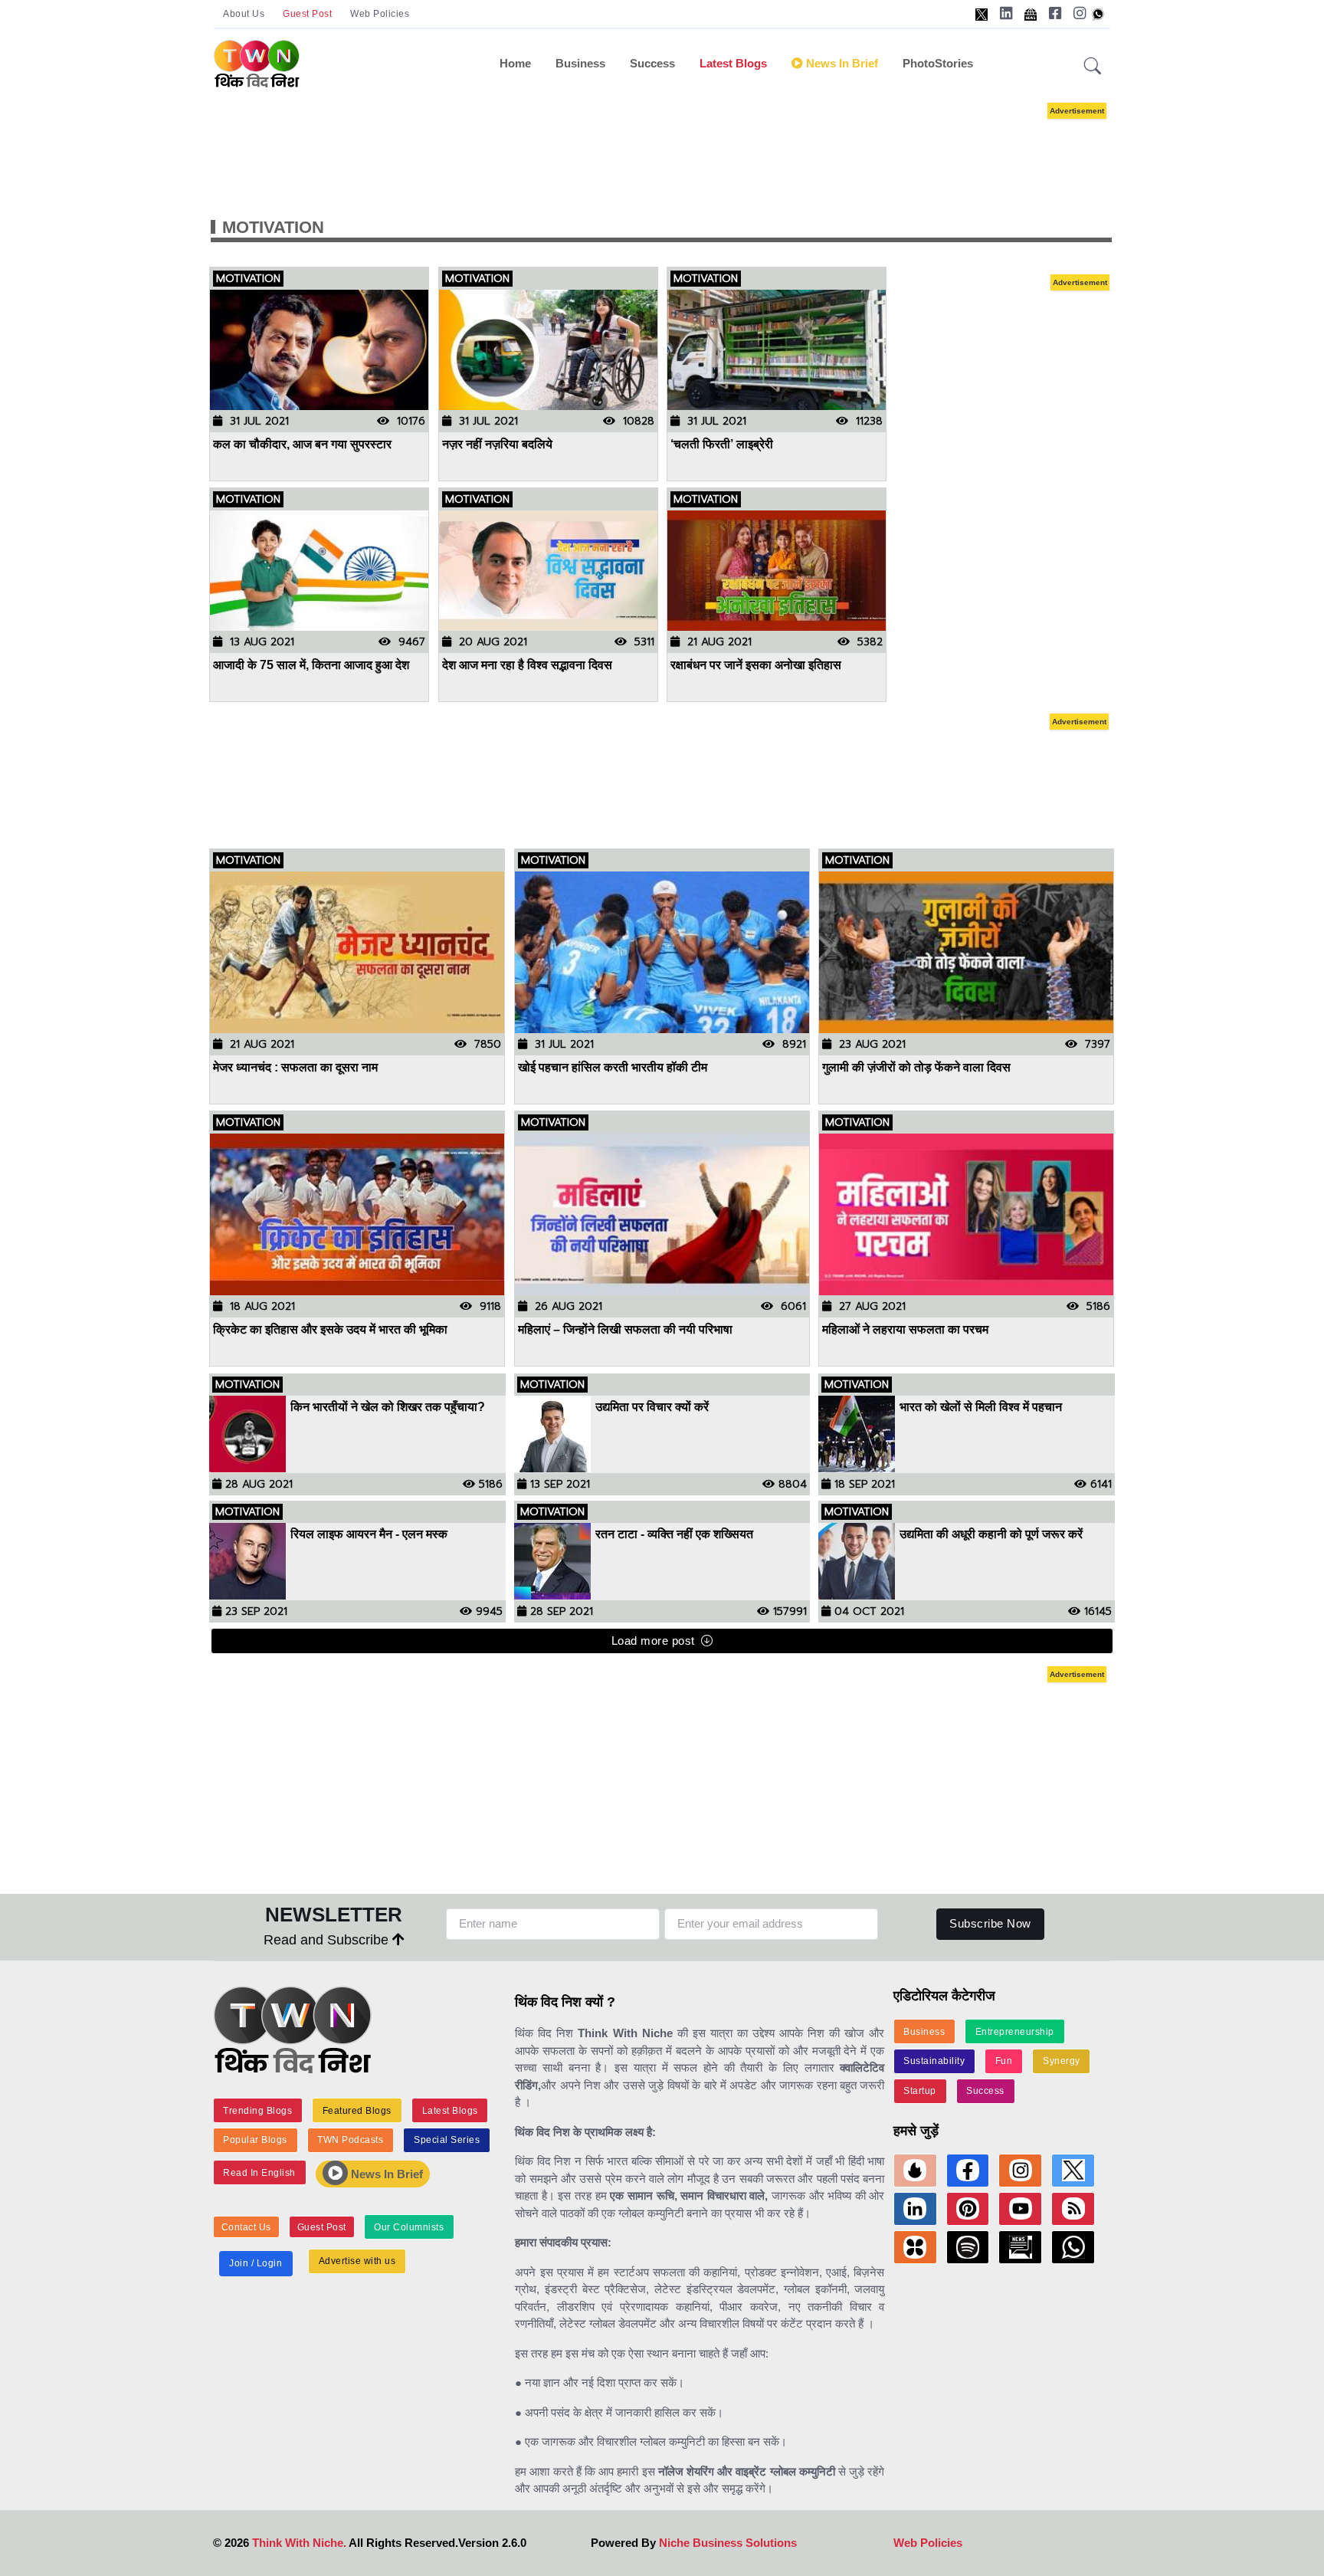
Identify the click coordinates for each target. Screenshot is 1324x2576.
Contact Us (246, 2227)
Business (580, 63)
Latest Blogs (733, 63)
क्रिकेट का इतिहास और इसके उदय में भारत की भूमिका (330, 1330)
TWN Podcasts (350, 2140)
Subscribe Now (990, 1923)
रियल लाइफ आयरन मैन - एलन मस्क (369, 1534)
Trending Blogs (257, 2111)
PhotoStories (938, 63)
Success (652, 63)
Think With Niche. (299, 2543)
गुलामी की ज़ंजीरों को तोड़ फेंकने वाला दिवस (916, 1067)
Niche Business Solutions (728, 2543)
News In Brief (385, 2174)
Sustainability (934, 2061)
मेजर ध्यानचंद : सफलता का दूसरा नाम (297, 1067)
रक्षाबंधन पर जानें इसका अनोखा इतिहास (756, 665)
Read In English (259, 2173)
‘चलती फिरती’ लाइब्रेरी (722, 444)
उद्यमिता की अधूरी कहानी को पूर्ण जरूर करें (991, 1534)
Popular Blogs (255, 2140)
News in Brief (841, 63)
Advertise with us (357, 2261)
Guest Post (307, 14)
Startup (920, 2091)
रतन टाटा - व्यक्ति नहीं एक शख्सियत (676, 1534)
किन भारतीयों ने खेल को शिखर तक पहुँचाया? (388, 1407)
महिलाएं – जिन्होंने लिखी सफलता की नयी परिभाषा (625, 1330)
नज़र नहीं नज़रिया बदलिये (497, 444)
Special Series (447, 2140)
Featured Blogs (357, 2111)
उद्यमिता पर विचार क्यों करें (652, 1407)
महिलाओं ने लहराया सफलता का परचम (905, 1330)
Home (515, 63)
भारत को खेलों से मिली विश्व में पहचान (981, 1407)
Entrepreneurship (1015, 2032)
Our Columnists (409, 2227)
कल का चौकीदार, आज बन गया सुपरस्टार (302, 444)
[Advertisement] (662, 144)
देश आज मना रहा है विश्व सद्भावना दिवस (527, 665)
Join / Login (256, 2263)
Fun (1004, 2061)
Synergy (1062, 2061)
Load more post (653, 1641)
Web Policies (380, 14)
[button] (1093, 67)
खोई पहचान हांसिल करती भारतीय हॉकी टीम (613, 1067)
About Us (244, 14)
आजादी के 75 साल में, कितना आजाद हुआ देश (311, 665)
